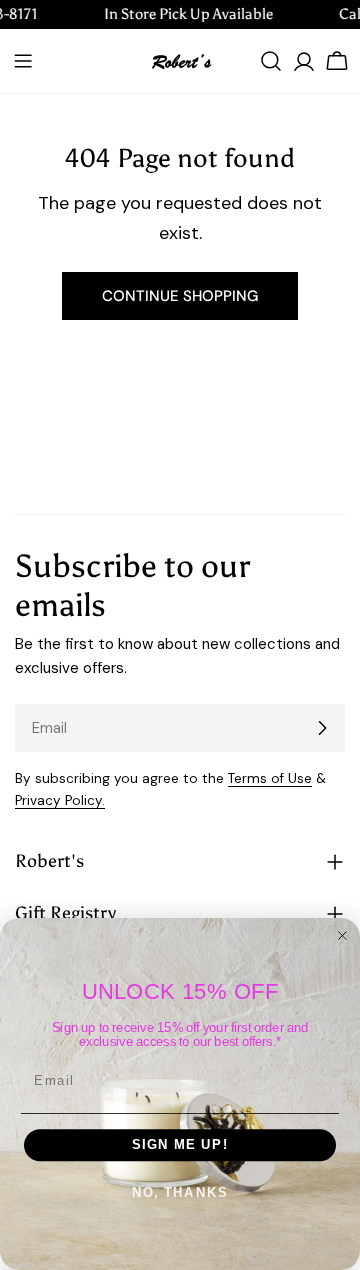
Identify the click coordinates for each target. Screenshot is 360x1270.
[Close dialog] (342, 935)
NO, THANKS (180, 1193)
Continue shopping (180, 296)
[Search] (271, 61)
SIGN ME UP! (180, 1145)
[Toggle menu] (23, 61)
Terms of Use (270, 778)
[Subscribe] (322, 728)
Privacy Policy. (60, 800)
